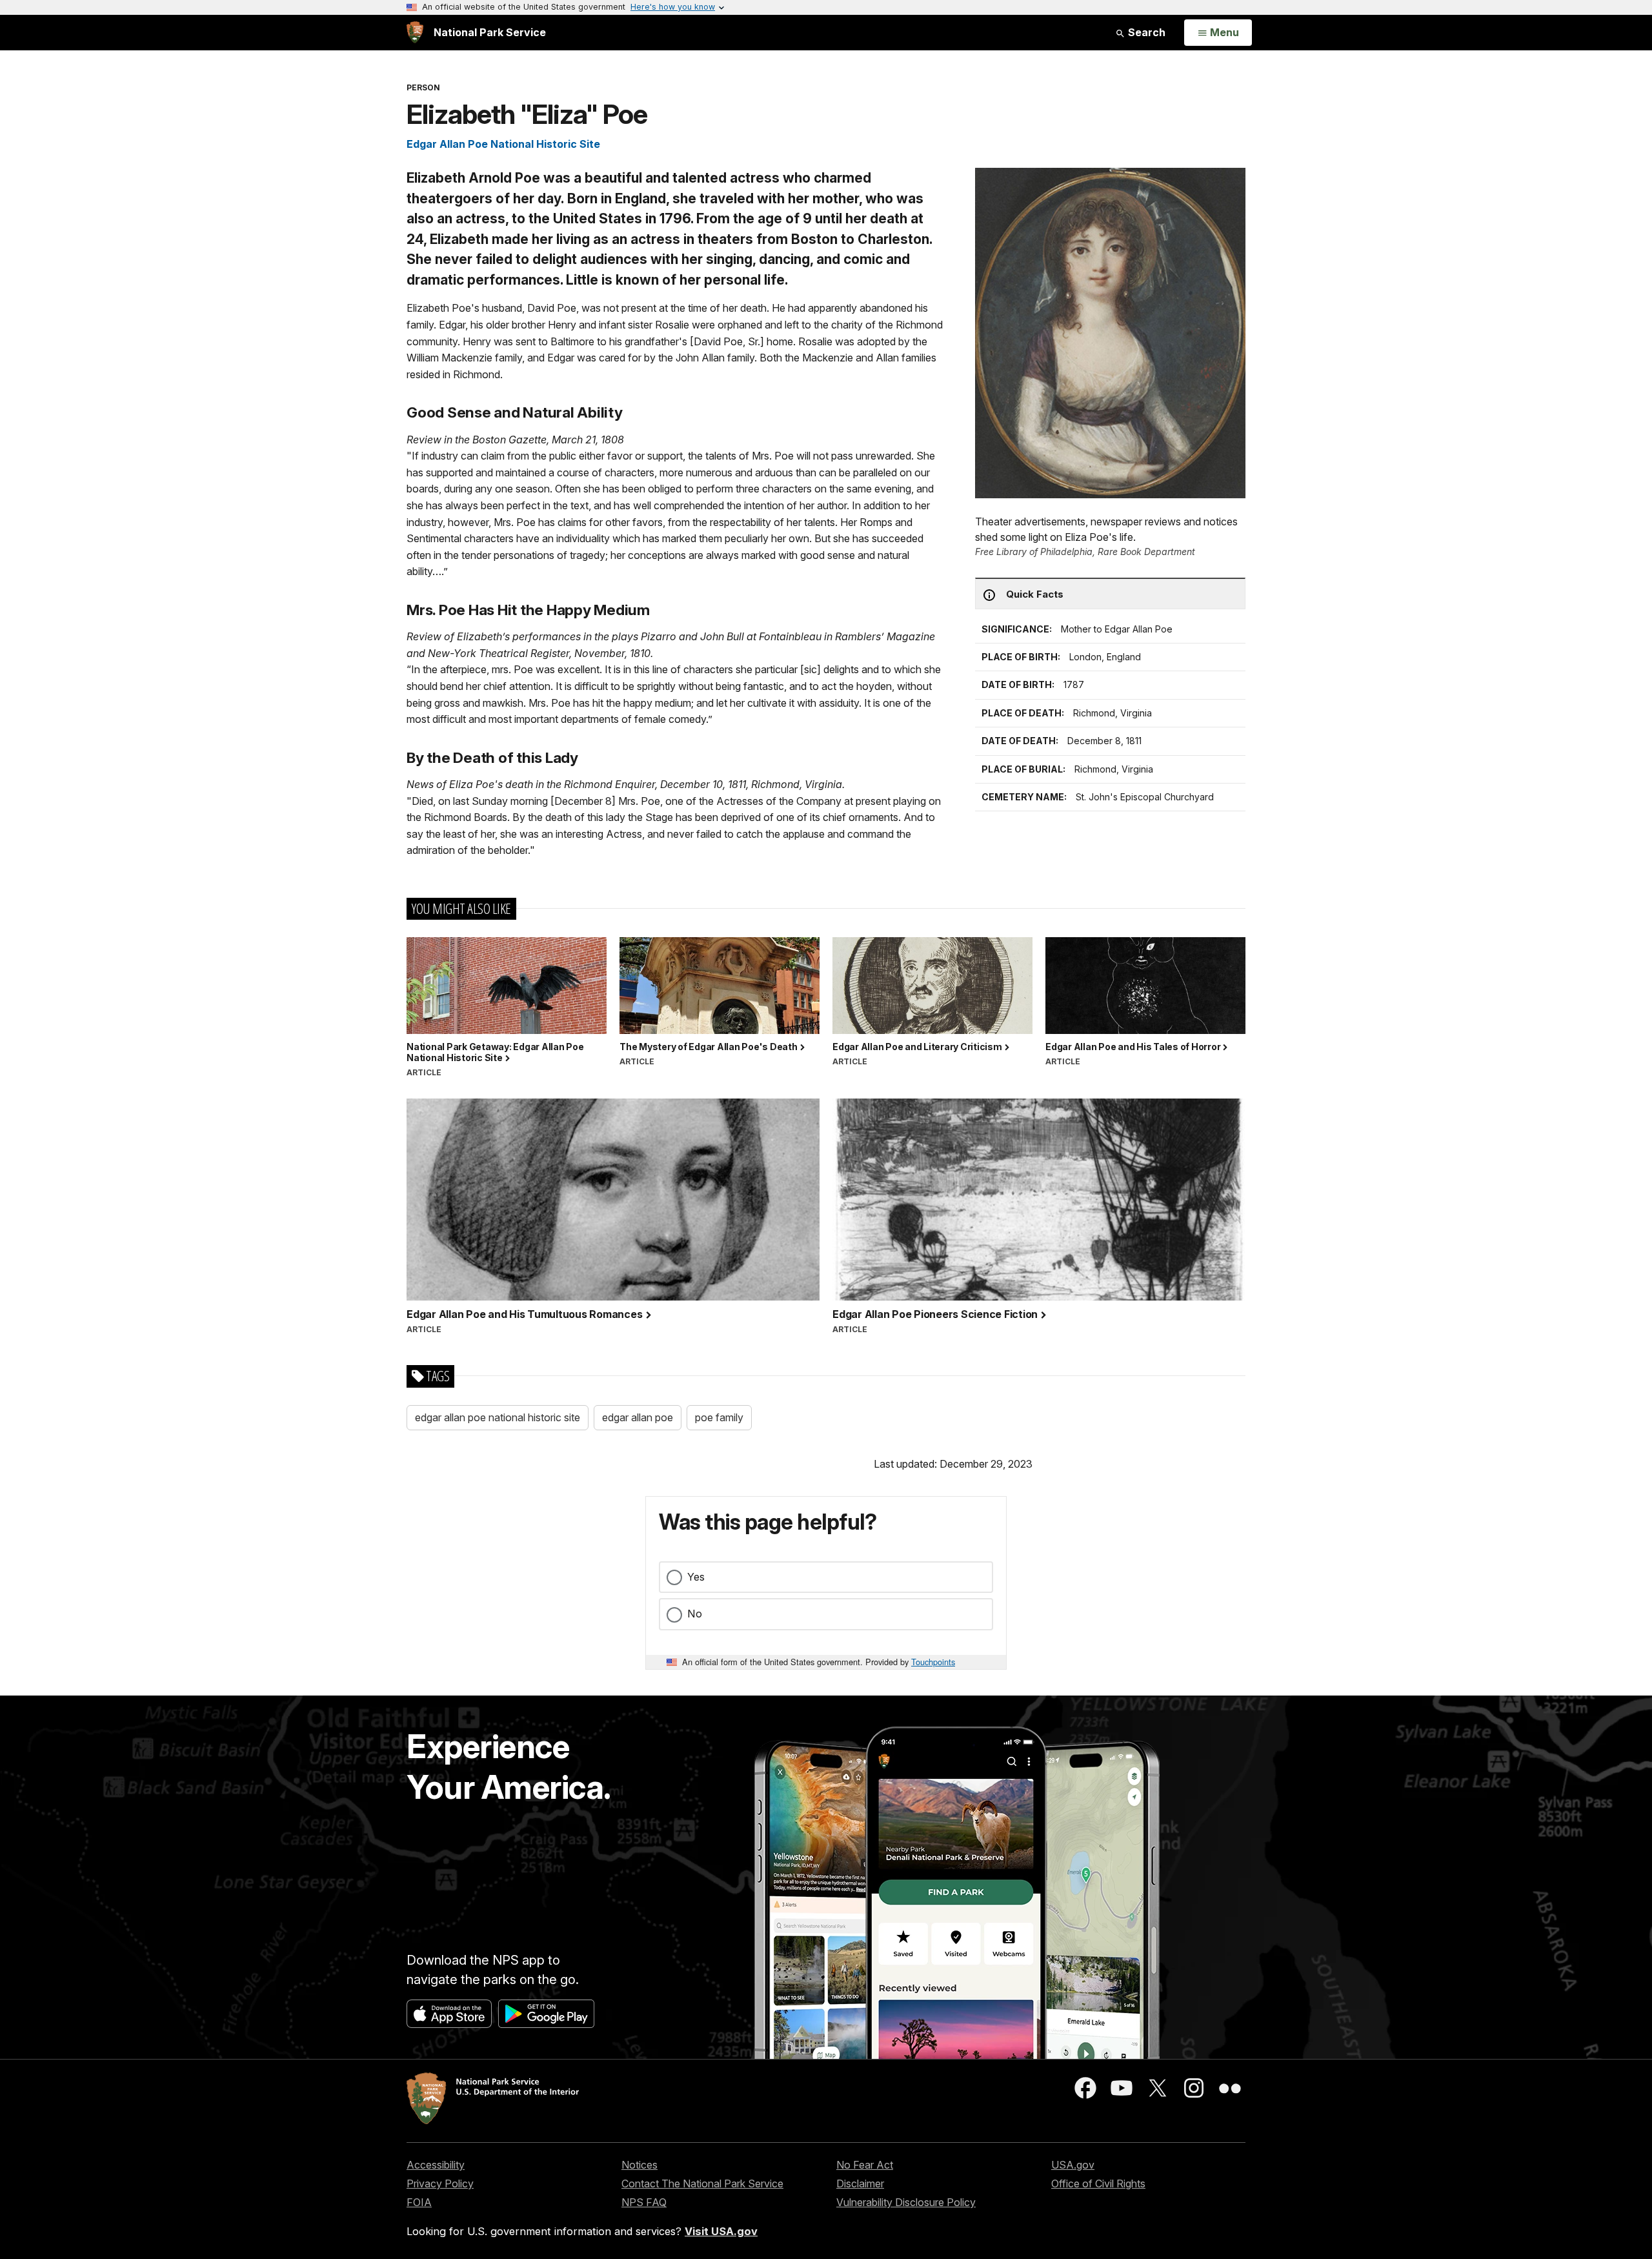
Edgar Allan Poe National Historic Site (503, 144)
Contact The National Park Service (702, 2183)
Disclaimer (860, 2183)
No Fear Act (865, 2165)
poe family (719, 1417)
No (695, 1614)
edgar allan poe (638, 1417)
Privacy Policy (440, 2183)
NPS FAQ (644, 2202)
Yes (696, 1577)
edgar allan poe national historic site (498, 1417)
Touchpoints (933, 1662)
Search (1145, 32)
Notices (640, 2165)
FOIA (419, 2202)
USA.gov (1073, 2165)
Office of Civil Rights (1098, 2183)
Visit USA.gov (721, 2231)
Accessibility (436, 2165)
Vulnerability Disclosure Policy (906, 2202)
